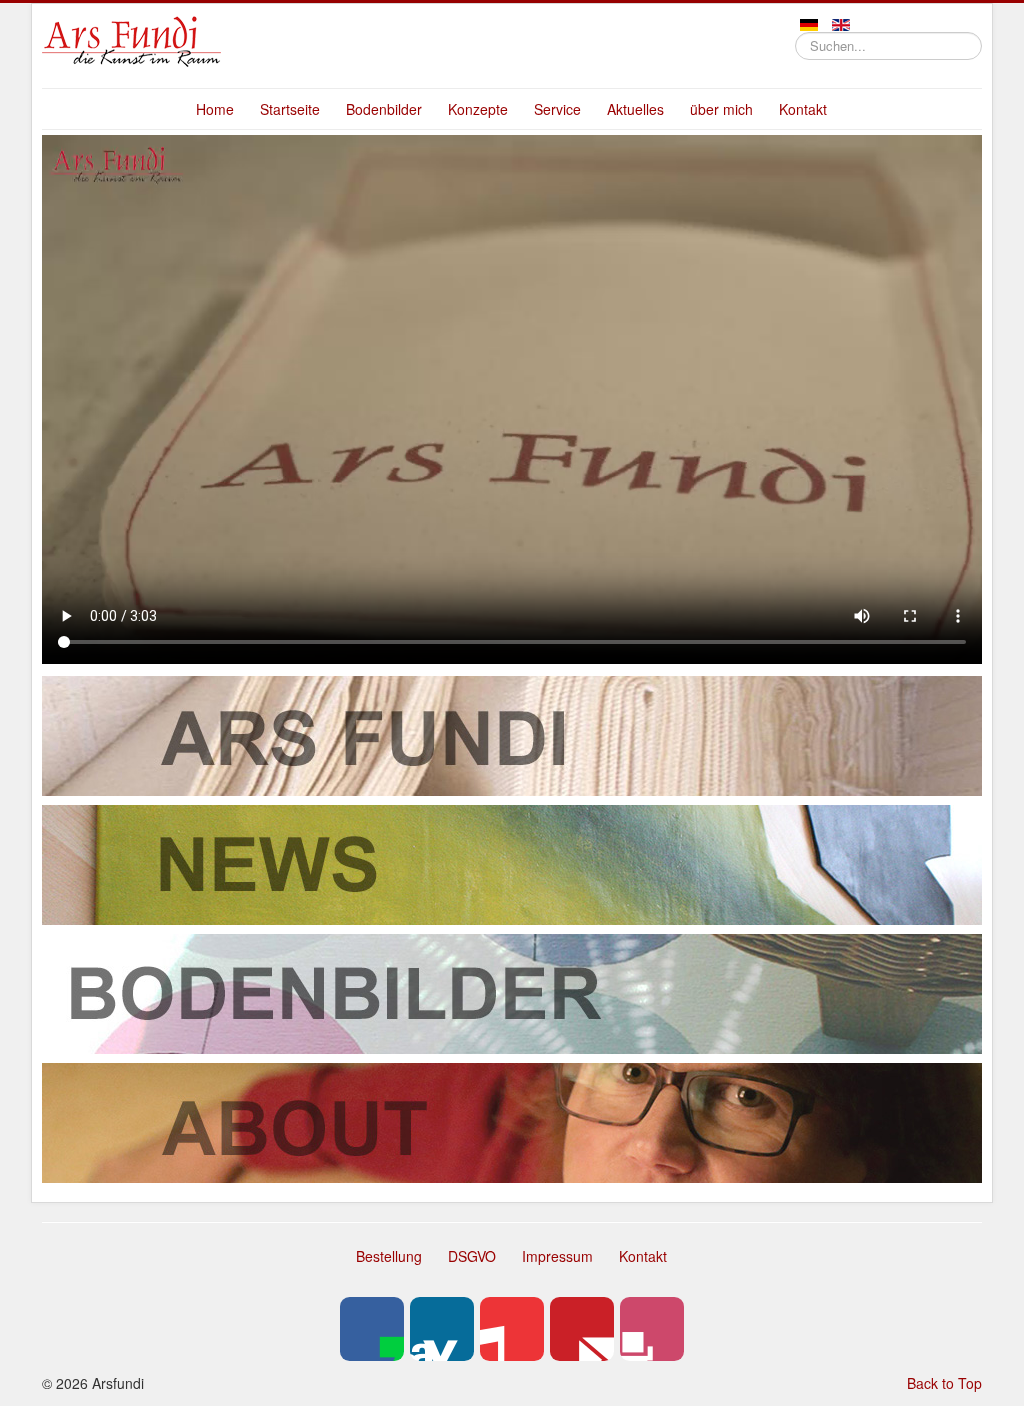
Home (215, 109)
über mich (721, 109)
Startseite (290, 109)
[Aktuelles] (512, 862)
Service (557, 109)
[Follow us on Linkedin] (442, 1329)
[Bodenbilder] (512, 991)
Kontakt (803, 109)
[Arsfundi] (512, 733)
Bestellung (389, 1256)
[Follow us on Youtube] (512, 1329)
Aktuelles (635, 109)
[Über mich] (512, 1120)
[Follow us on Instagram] (652, 1329)
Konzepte (478, 109)
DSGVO (472, 1256)
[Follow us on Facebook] (372, 1329)
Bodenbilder (384, 109)
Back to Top (944, 1383)
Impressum (557, 1256)
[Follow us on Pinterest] (582, 1329)
